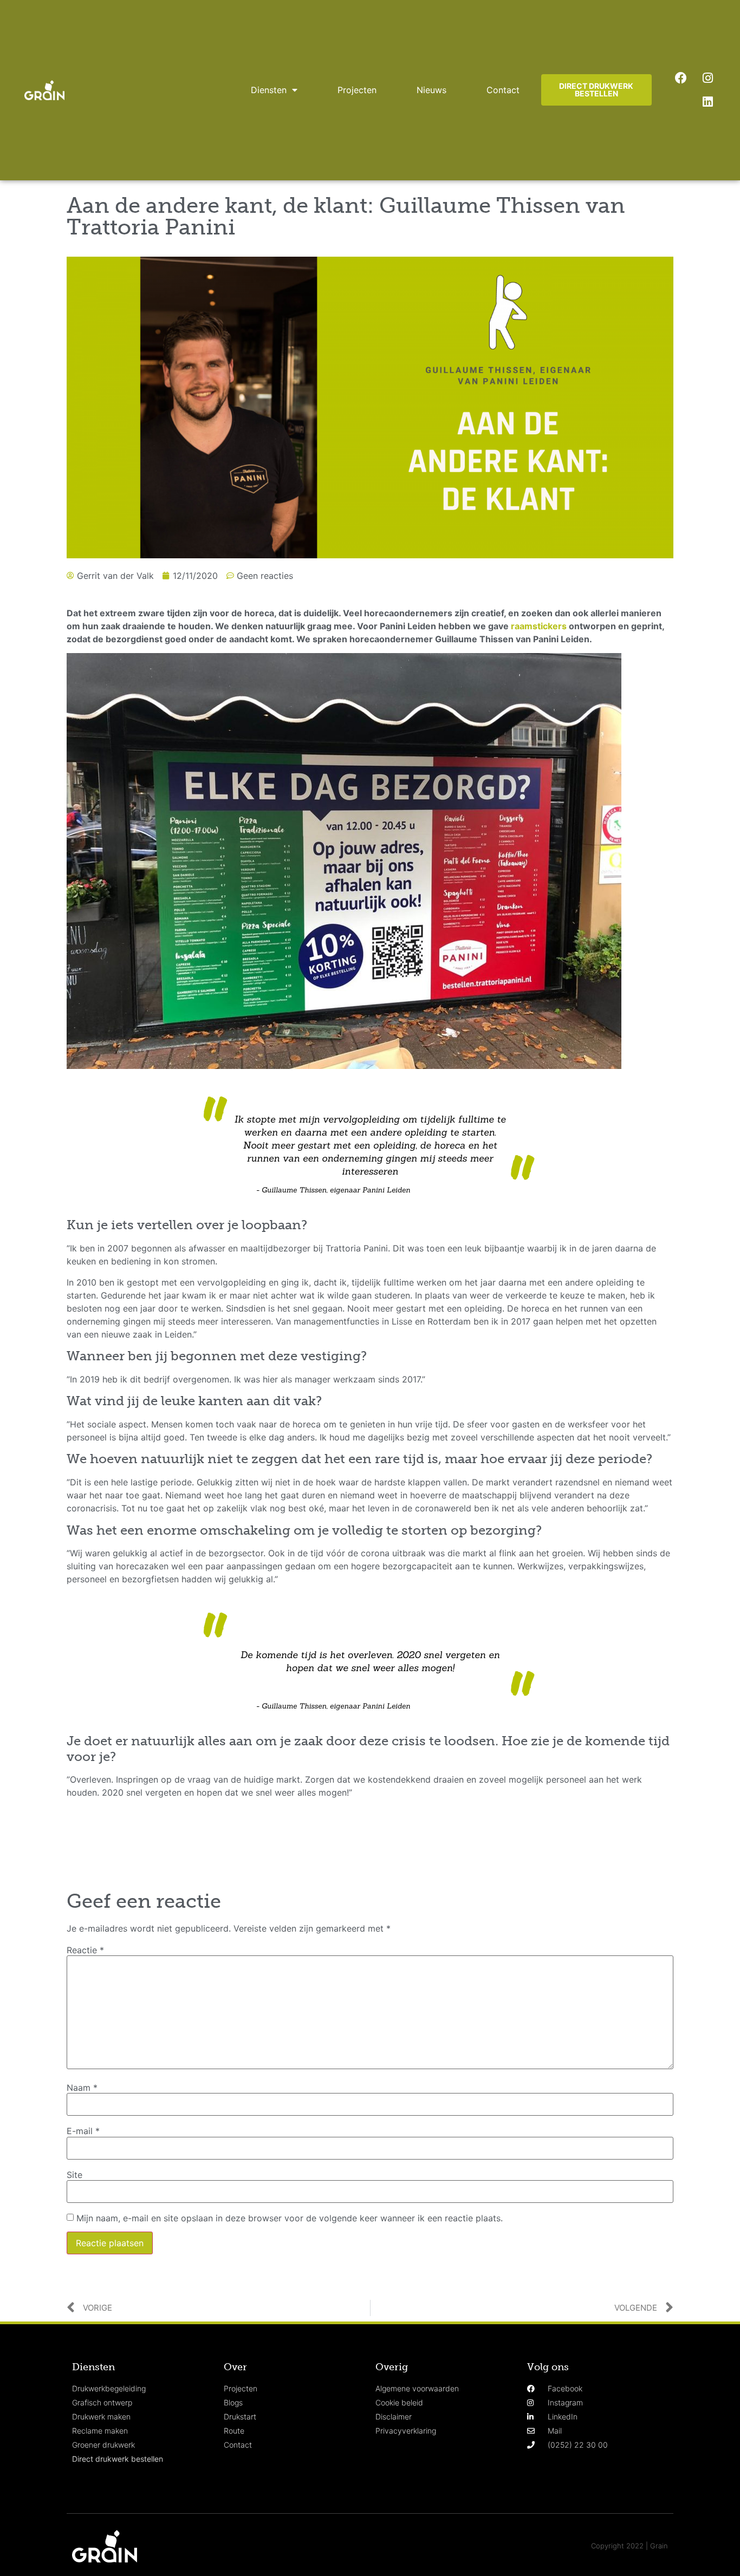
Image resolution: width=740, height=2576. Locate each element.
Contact (503, 90)
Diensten (269, 90)
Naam (82, 2088)
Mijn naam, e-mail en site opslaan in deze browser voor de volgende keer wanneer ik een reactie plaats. (290, 2218)
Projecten (357, 90)
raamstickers (539, 626)
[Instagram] (707, 78)
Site (74, 2175)
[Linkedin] (707, 102)
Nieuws (431, 90)
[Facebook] (681, 78)
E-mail (83, 2131)
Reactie (85, 1950)
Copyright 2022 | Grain (629, 2546)
